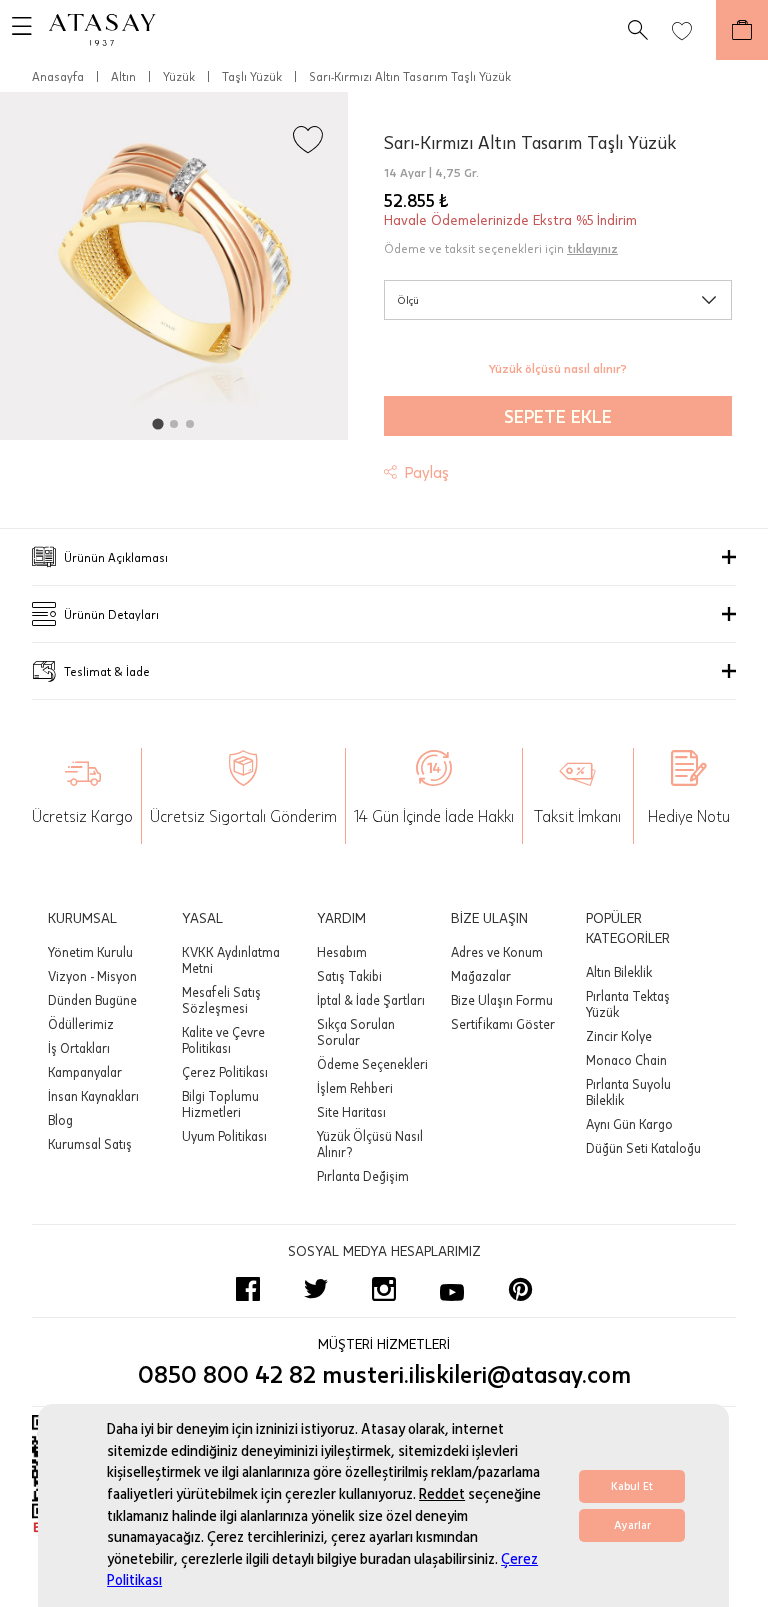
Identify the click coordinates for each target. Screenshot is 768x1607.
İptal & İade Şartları (371, 1000)
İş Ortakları (79, 1048)
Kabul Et (632, 1486)
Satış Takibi (349, 976)
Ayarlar (632, 1525)
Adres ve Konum (497, 952)
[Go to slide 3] (190, 424)
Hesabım (342, 952)
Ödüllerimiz (81, 1024)
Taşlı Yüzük (252, 76)
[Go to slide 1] (157, 423)
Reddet (442, 1494)
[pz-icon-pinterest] (520, 1289)
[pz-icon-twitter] (316, 1289)
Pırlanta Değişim (363, 1176)
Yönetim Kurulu (90, 952)
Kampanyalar (85, 1072)
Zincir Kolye (619, 1036)
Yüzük (179, 76)
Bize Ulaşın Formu (502, 1000)
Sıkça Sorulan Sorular (356, 1032)
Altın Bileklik (619, 972)
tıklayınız (592, 248)
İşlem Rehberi (355, 1088)
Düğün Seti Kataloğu (643, 1148)
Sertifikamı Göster (503, 1024)
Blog (60, 1120)
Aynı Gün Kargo (629, 1124)
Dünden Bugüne (92, 1000)
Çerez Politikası (225, 1072)
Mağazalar (481, 976)
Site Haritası (351, 1112)
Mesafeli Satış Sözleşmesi (221, 1000)
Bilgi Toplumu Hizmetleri (220, 1104)
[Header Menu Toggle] (16, 30)
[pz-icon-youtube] (452, 1289)
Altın (123, 76)
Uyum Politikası (224, 1136)
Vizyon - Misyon (92, 976)
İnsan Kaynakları (93, 1096)
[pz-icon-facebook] (248, 1289)
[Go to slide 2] (174, 424)
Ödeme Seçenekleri (372, 1064)
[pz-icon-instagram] (384, 1289)
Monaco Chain (626, 1060)
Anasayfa (58, 76)
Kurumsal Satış (90, 1144)
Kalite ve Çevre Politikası (223, 1040)
